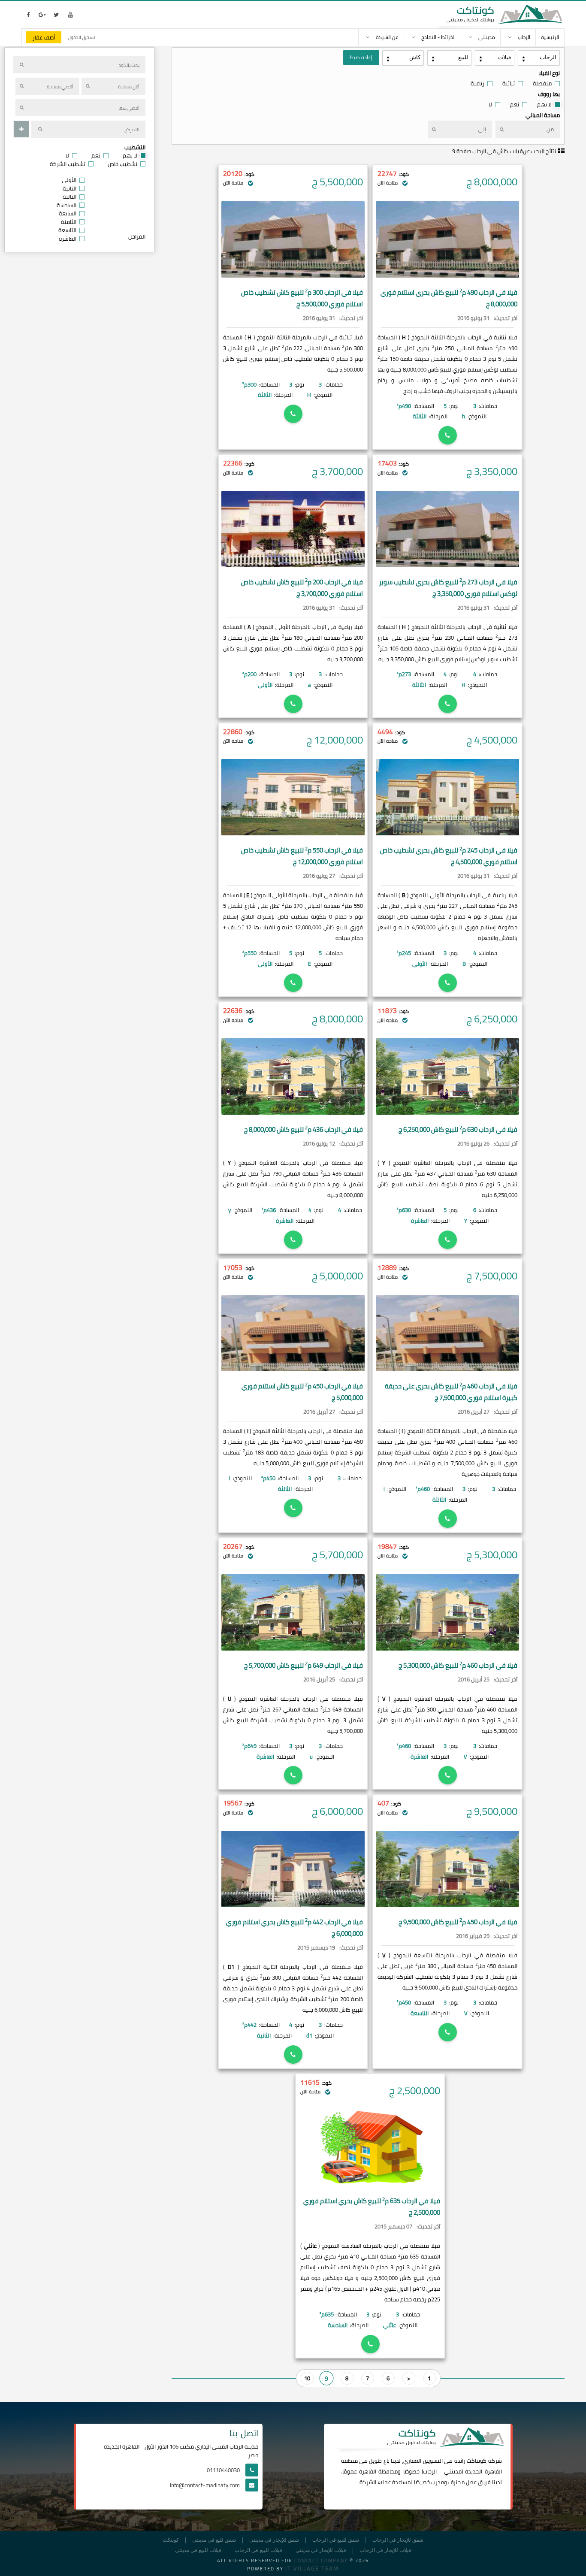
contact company (321, 2561)
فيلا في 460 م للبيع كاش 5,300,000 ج (458, 1665)
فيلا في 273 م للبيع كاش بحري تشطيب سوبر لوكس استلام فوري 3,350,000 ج (448, 588)
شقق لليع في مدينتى (214, 2540)
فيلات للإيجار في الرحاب (385, 2550)
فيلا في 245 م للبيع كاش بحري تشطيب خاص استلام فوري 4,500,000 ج (449, 856)
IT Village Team (312, 2568)
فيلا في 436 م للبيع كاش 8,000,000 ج (304, 1129)
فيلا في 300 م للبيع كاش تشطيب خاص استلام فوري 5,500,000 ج (302, 298)
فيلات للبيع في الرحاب (258, 2550)
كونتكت (171, 2540)
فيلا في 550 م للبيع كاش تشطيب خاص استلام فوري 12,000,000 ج (302, 856)
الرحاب (430, 2471)
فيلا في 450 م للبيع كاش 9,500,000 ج (458, 1922)
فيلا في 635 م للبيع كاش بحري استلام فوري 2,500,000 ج (372, 2207)
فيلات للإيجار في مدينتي (321, 2550)
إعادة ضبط (361, 57)
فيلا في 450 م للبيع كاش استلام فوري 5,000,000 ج (302, 1392)
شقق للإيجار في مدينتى (274, 2540)
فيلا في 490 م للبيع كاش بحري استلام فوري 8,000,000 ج (449, 298)
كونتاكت (477, 2461)
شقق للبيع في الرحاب (336, 2540)
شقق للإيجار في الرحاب (398, 2540)
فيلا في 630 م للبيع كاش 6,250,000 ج (458, 1129)
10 (307, 2378)
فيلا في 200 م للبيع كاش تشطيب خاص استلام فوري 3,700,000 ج (302, 588)
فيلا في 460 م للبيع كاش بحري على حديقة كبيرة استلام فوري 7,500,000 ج (451, 1392)
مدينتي (453, 2471)
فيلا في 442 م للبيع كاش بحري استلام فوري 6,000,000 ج (295, 1928)
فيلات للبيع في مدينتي (198, 2550)
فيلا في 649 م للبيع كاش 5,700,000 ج (304, 1665)
